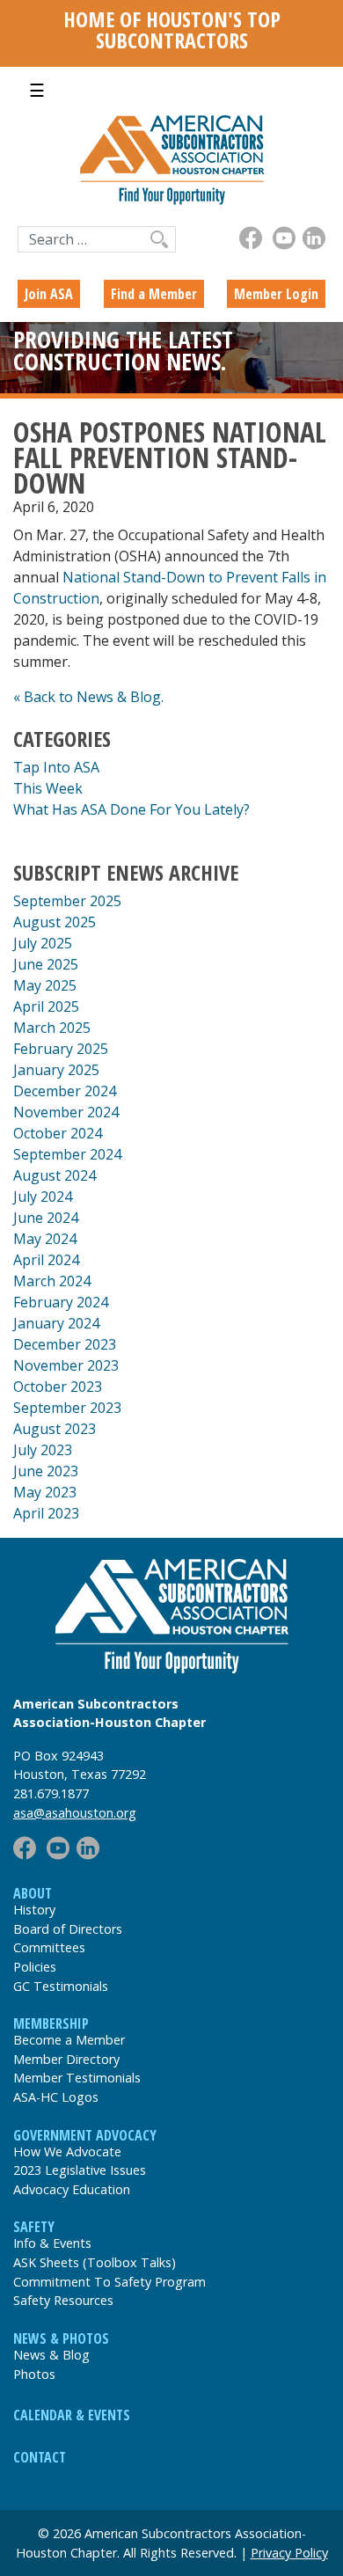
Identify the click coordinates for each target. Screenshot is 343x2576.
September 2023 (67, 1408)
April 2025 (46, 1006)
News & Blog (51, 2355)
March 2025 (52, 1028)
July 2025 (43, 943)
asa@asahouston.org (75, 1813)
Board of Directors (68, 1929)
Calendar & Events (72, 2415)
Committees (49, 1947)
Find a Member (154, 294)
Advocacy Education (72, 2189)
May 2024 (45, 1239)
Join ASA (49, 294)
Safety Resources (63, 2300)
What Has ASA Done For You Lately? (131, 809)
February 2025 (61, 1049)
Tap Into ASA (56, 767)
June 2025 (46, 964)
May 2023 (45, 1492)
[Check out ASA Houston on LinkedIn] (314, 238)
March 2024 (52, 1281)
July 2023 (43, 1450)
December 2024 (65, 1091)
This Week (48, 788)
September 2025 (67, 901)
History (34, 1910)
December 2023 (65, 1344)
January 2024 (56, 1323)
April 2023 (46, 1513)
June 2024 (46, 1218)
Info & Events (52, 2243)
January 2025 (56, 1070)
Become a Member (69, 2040)
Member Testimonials (77, 2078)
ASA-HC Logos (56, 2097)
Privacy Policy (289, 2553)
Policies (35, 1967)
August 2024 (55, 1175)
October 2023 (58, 1387)
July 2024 (43, 1197)
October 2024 (58, 1133)
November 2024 (66, 1112)
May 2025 (45, 985)
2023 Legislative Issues (80, 2170)
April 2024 (46, 1260)
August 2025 (55, 922)
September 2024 (67, 1154)
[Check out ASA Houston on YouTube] (284, 238)
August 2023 (55, 1429)
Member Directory (66, 2059)
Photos (34, 2374)
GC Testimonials (61, 1986)
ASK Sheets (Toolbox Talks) (95, 2262)
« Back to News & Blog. (88, 697)
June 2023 (46, 1471)
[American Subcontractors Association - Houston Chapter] (171, 1616)
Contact (40, 2457)
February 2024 (61, 1302)
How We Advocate (67, 2152)
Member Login (276, 294)
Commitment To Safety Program (109, 2282)
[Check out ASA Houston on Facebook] (251, 238)
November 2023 (66, 1365)
